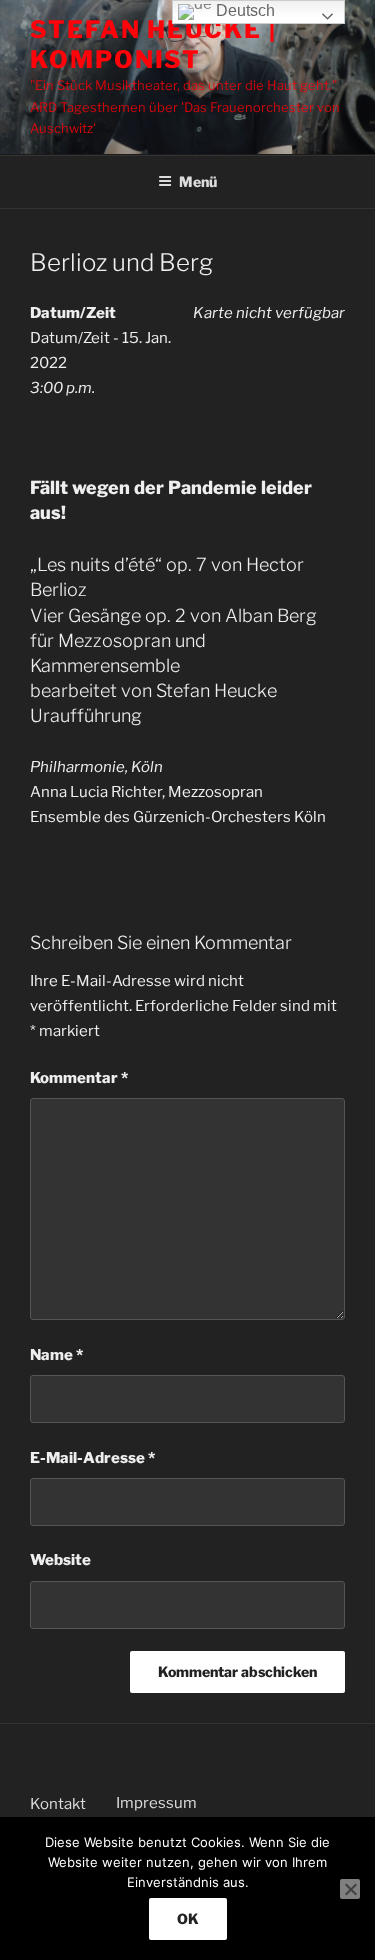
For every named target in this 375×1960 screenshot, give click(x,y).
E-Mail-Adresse (92, 1458)
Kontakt (58, 1804)
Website (60, 1560)
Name (56, 1355)
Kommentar (79, 1078)
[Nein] (350, 1889)
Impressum (156, 1803)
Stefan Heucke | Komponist (153, 44)
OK (188, 1918)
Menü (198, 181)
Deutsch (243, 10)
